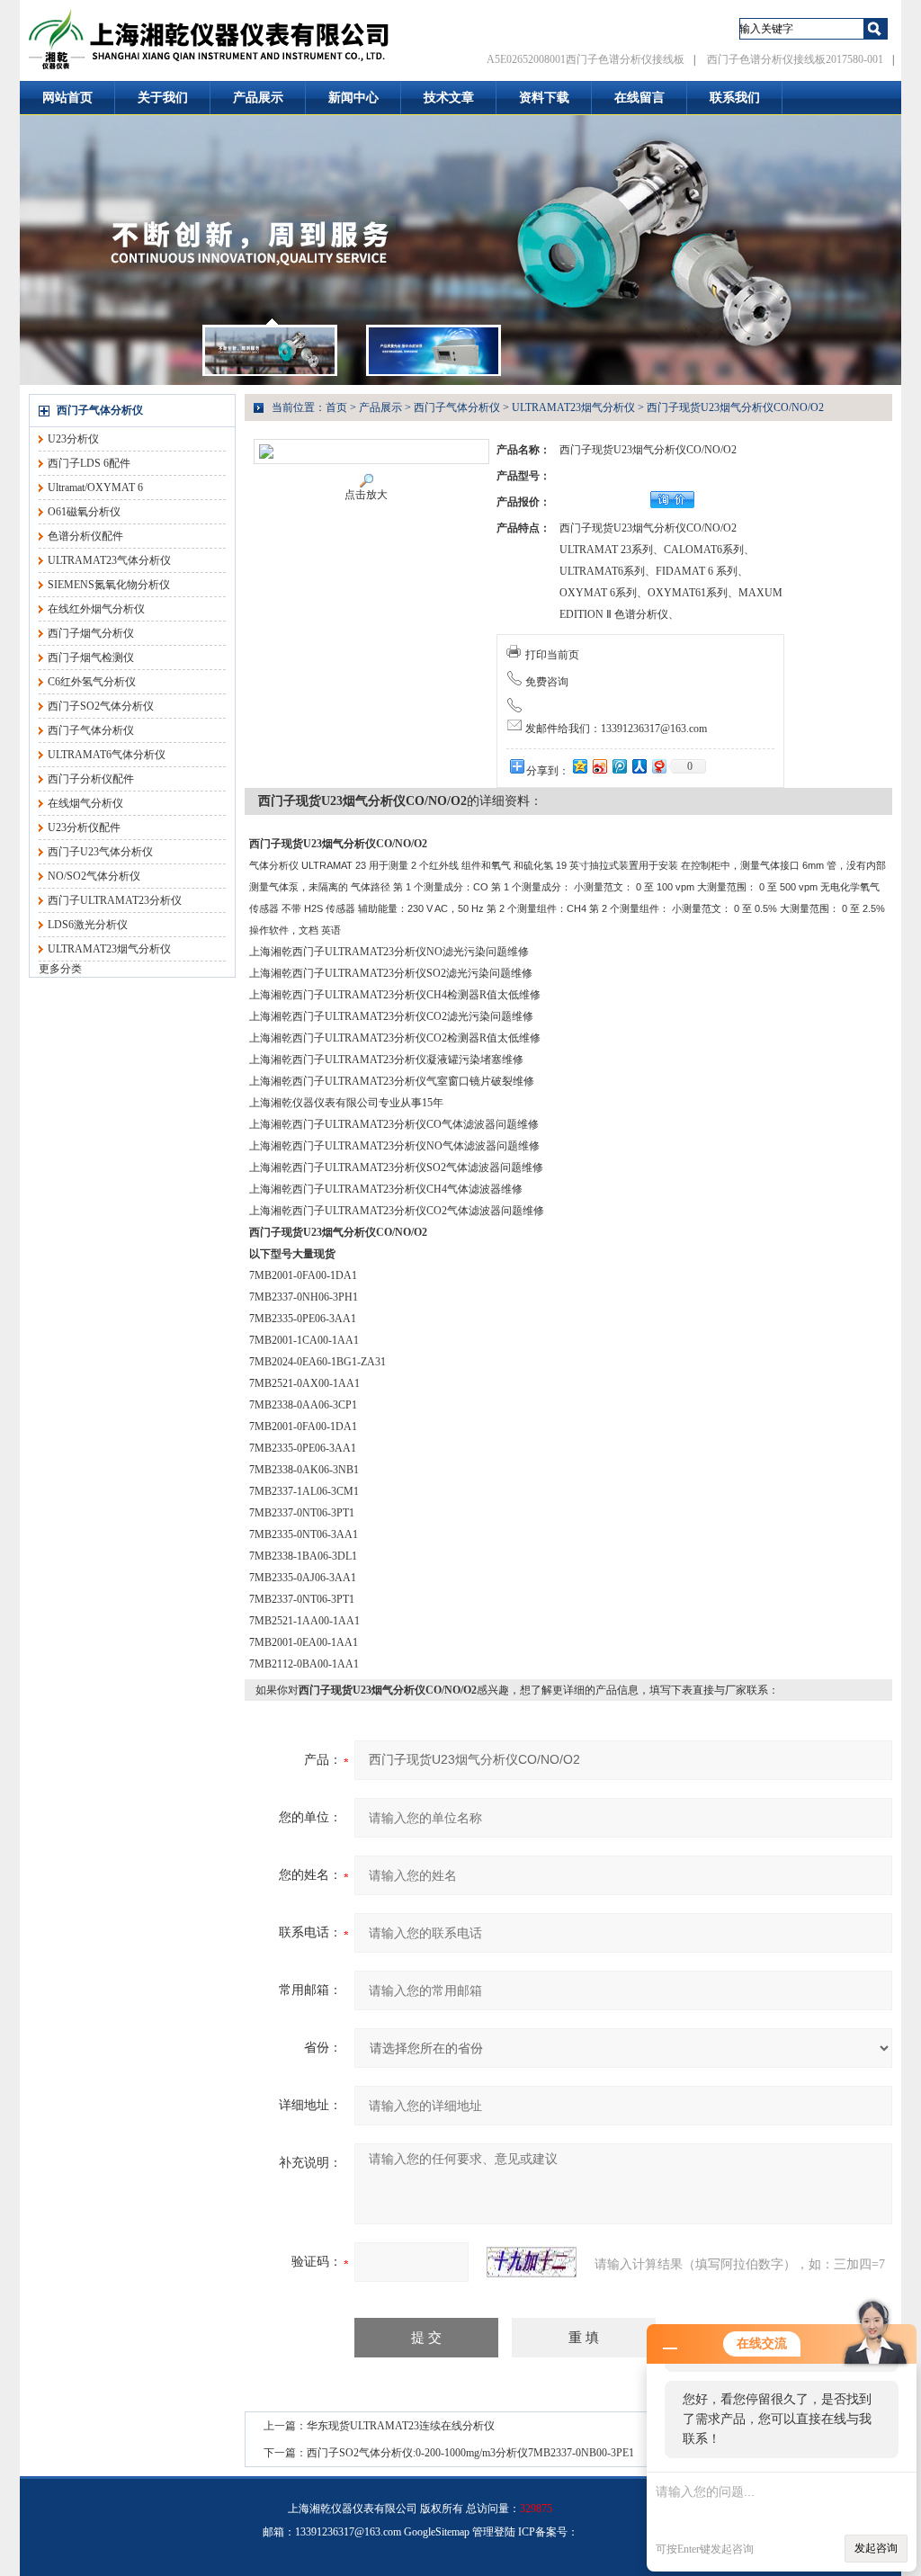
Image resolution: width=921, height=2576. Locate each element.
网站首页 (67, 98)
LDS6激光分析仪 (88, 925)
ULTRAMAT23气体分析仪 (109, 560)
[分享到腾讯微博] (619, 766)
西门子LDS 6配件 (89, 463)
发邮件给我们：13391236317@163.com (616, 729)
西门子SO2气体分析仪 (101, 706)
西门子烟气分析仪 (91, 633)
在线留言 (639, 98)
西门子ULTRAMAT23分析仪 (115, 900)
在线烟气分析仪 (85, 803)
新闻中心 (353, 98)
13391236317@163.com (348, 2532)
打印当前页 (552, 655)
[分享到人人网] (639, 766)
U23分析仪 (73, 439)
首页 (336, 407)
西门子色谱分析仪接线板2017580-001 (795, 59)
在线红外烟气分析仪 (96, 609)
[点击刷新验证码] (532, 2262)
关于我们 (163, 98)
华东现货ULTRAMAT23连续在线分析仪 (401, 2426)
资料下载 (544, 98)
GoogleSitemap (437, 2532)
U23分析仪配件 (84, 827)
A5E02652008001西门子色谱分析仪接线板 (586, 59)
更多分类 (60, 969)
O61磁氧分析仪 (84, 512)
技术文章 (449, 98)
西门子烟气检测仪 (91, 657)
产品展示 (258, 98)
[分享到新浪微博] (599, 766)
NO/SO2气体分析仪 (94, 876)
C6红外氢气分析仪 (92, 682)
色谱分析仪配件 (85, 536)
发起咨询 (876, 2548)
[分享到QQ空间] (579, 766)
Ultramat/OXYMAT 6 (95, 487)
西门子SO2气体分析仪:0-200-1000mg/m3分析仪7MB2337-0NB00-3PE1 (470, 2453)
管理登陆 (494, 2532)
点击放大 (366, 495)
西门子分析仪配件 (91, 779)
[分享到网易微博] (658, 766)
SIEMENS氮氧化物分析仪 (109, 585)
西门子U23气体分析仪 (100, 852)
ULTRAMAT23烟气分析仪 (109, 949)
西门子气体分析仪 (100, 410)
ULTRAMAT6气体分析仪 (107, 755)
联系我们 (735, 98)
